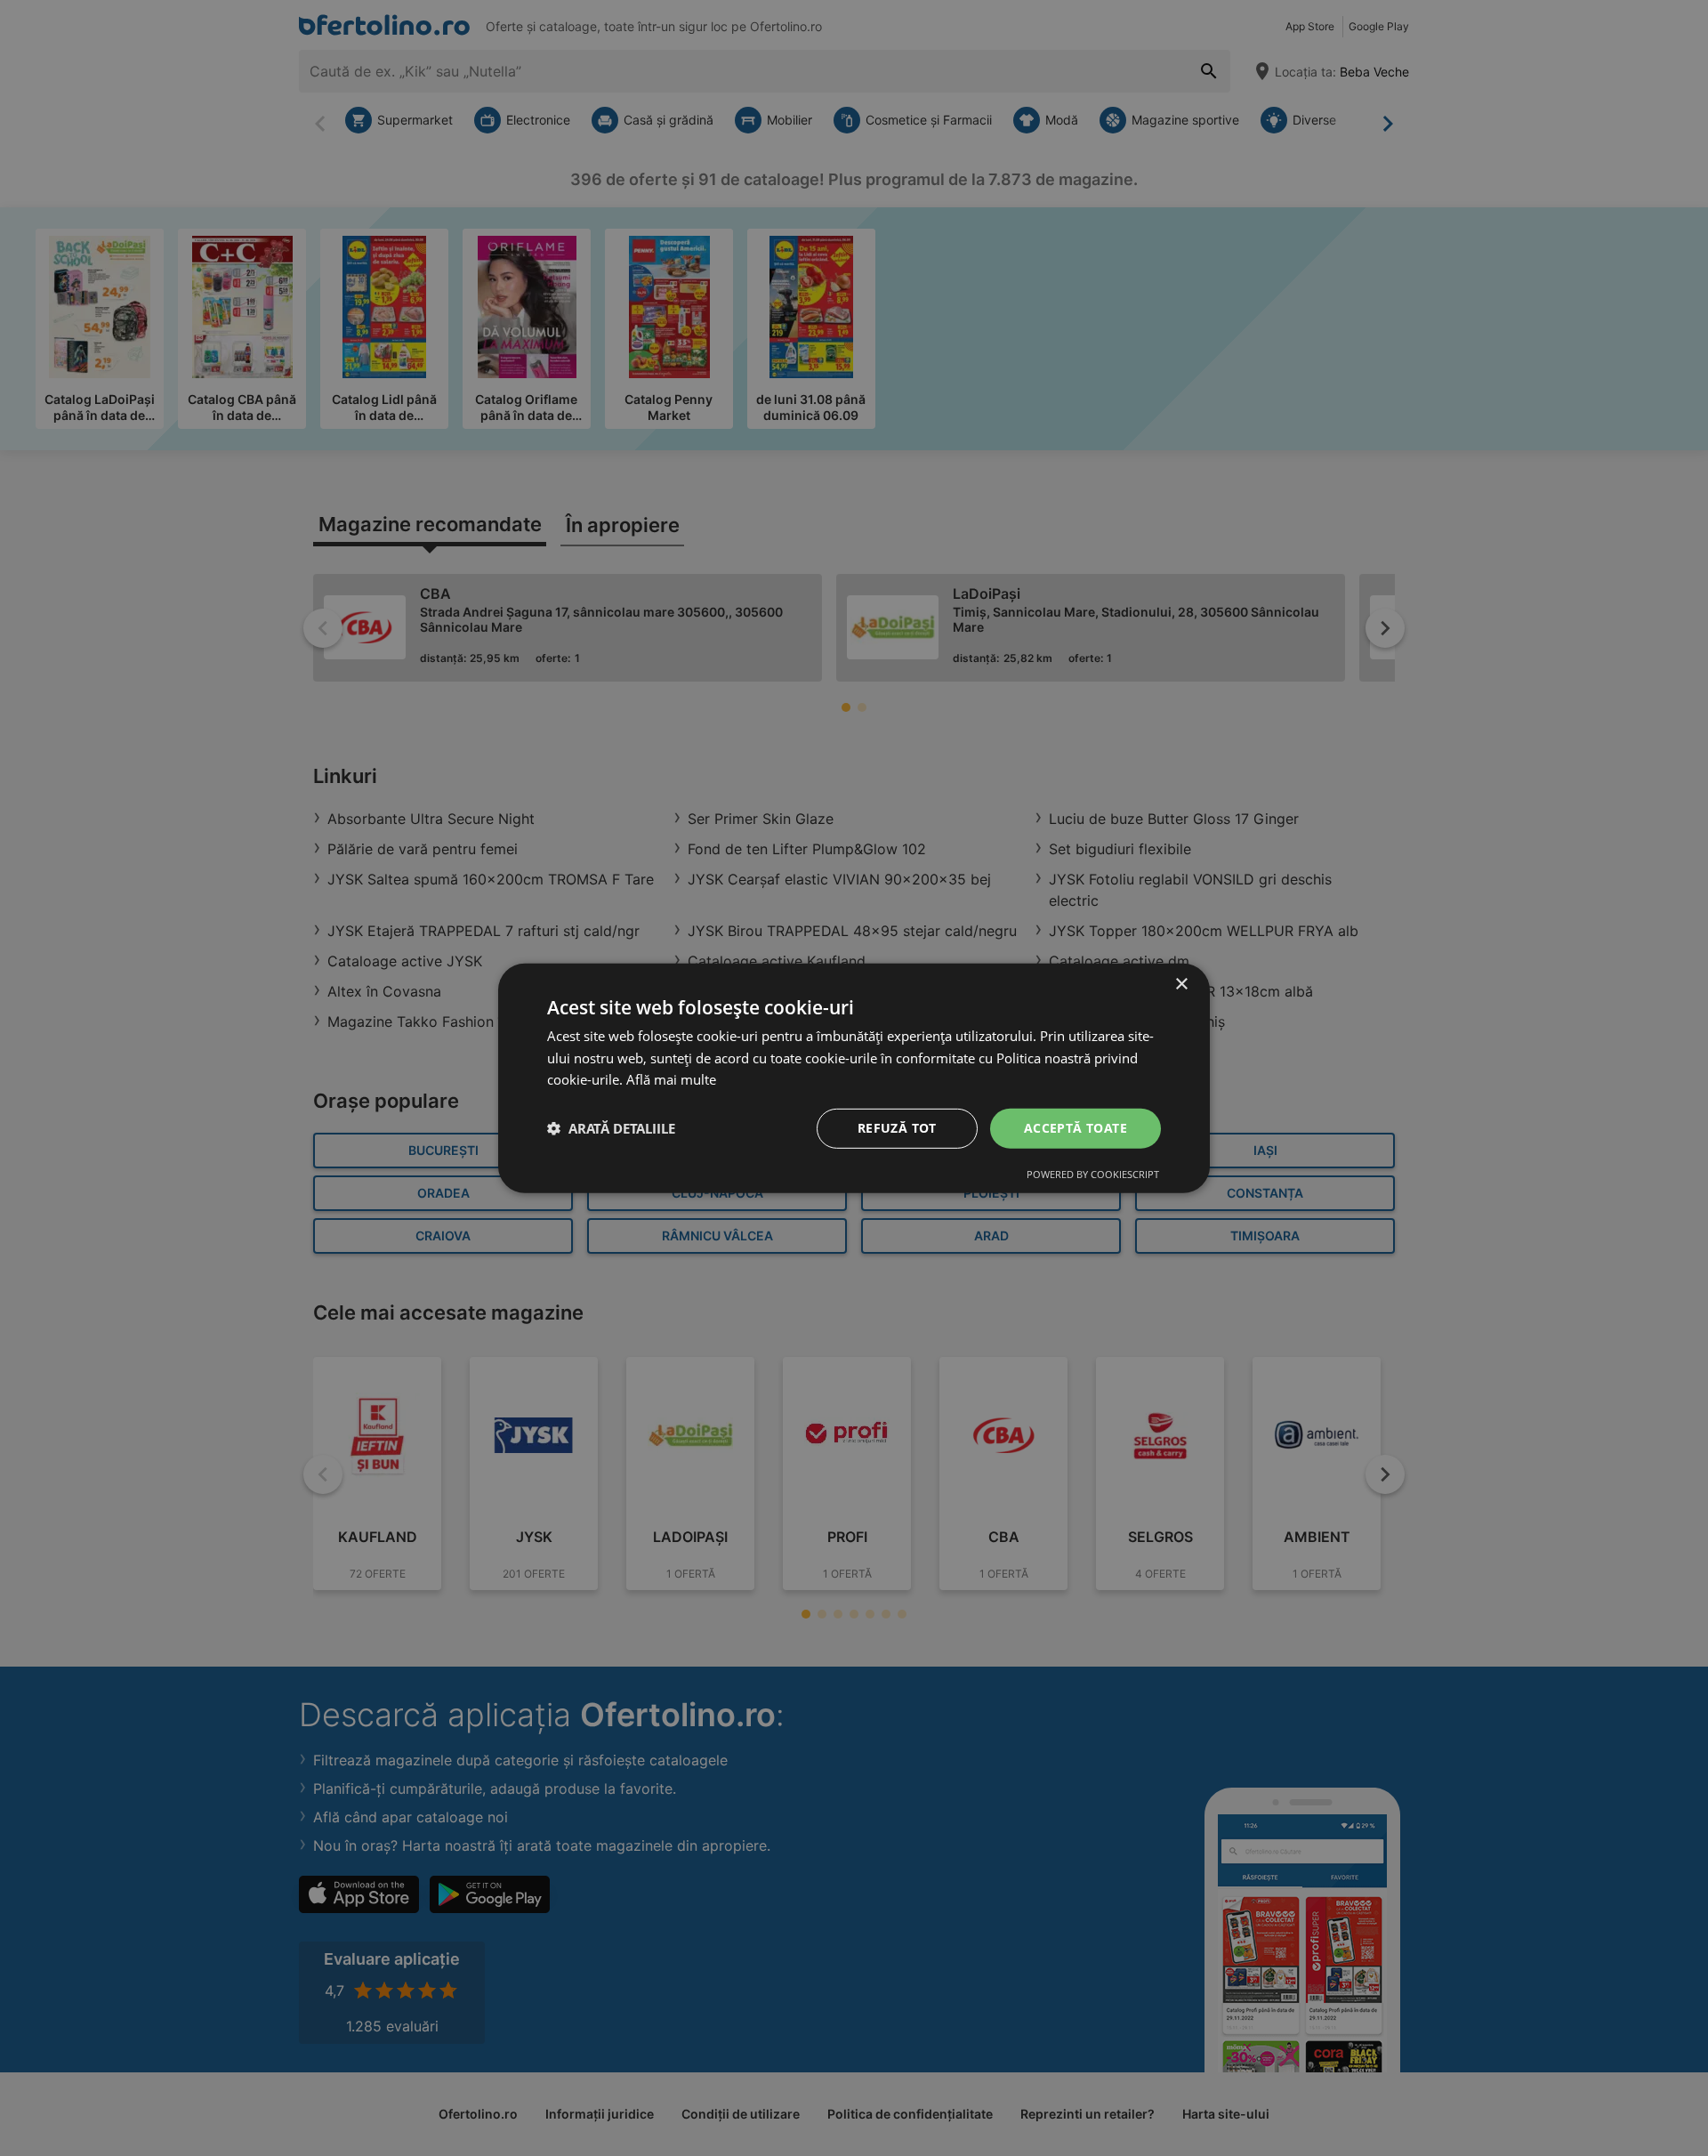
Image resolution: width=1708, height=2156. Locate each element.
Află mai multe (671, 1079)
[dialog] (854, 1078)
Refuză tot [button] (897, 1128)
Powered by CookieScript (1093, 1174)
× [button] (1181, 984)
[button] (611, 1128)
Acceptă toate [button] (1076, 1128)
